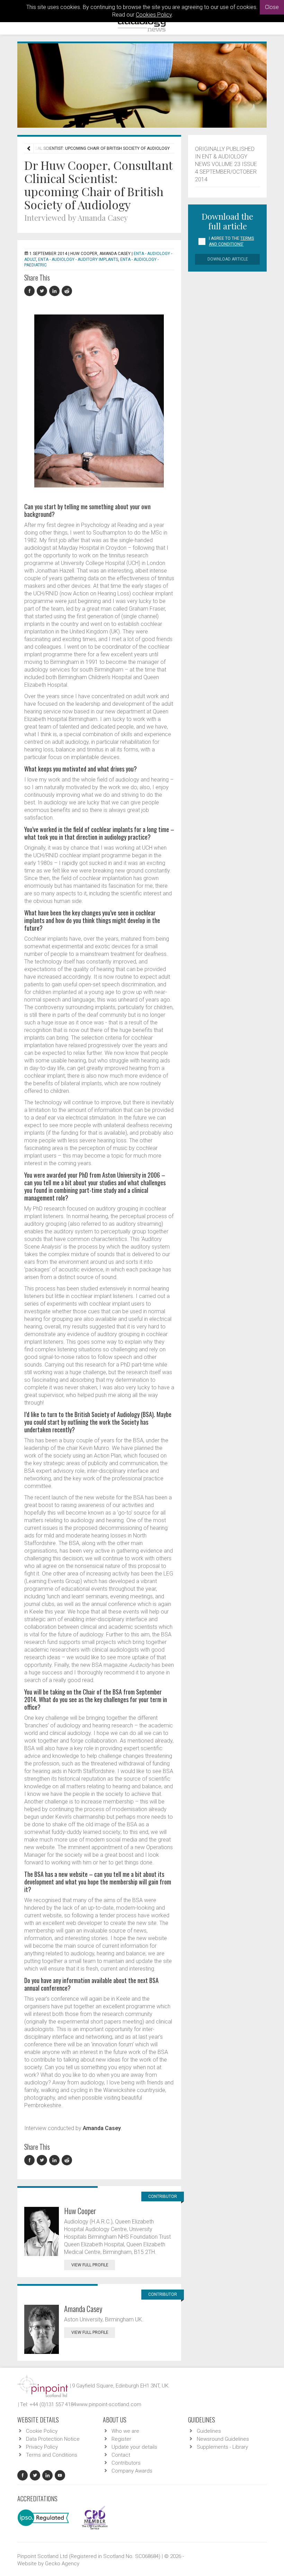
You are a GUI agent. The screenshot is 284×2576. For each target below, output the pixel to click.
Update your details (134, 2447)
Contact (121, 2455)
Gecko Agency (62, 2564)
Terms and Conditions (52, 2455)
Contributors (126, 2463)
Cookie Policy (42, 2431)
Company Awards (132, 2471)
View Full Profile (90, 2265)
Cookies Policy (154, 15)
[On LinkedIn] (55, 291)
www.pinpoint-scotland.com (109, 2404)
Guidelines (209, 2431)
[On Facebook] (30, 291)
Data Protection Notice (53, 2439)
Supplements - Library (222, 2447)
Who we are (125, 2431)
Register (121, 2439)
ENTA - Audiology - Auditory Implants (78, 259)
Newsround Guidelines (223, 2439)
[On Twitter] (43, 291)
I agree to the (231, 241)
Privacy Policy (42, 2447)
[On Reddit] (67, 291)
